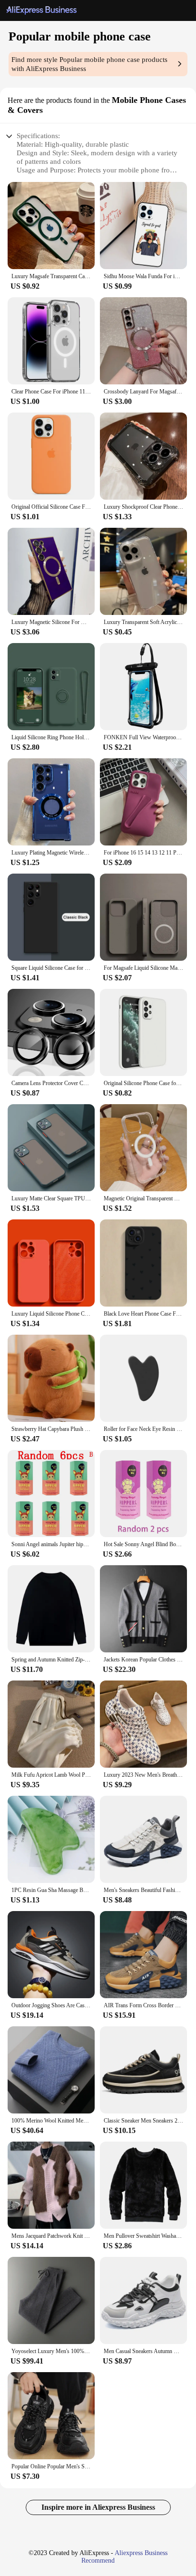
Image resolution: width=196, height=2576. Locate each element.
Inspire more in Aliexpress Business (98, 2507)
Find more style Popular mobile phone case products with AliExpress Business (89, 64)
